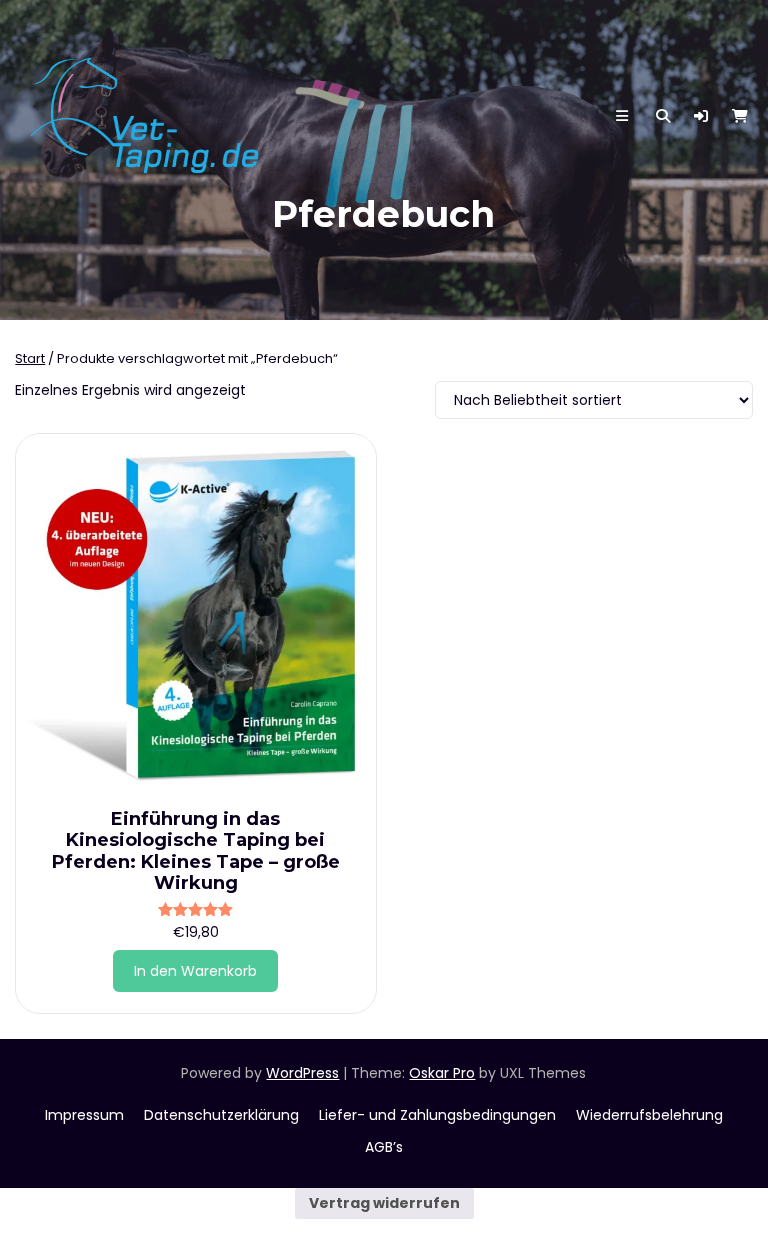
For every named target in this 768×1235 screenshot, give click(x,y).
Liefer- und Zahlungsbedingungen (437, 1115)
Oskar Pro (442, 1073)
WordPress (302, 1073)
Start (30, 358)
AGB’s (384, 1147)
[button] (701, 116)
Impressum (84, 1115)
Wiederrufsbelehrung (649, 1115)
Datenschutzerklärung (221, 1115)
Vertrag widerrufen (384, 1203)
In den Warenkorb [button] (195, 971)
